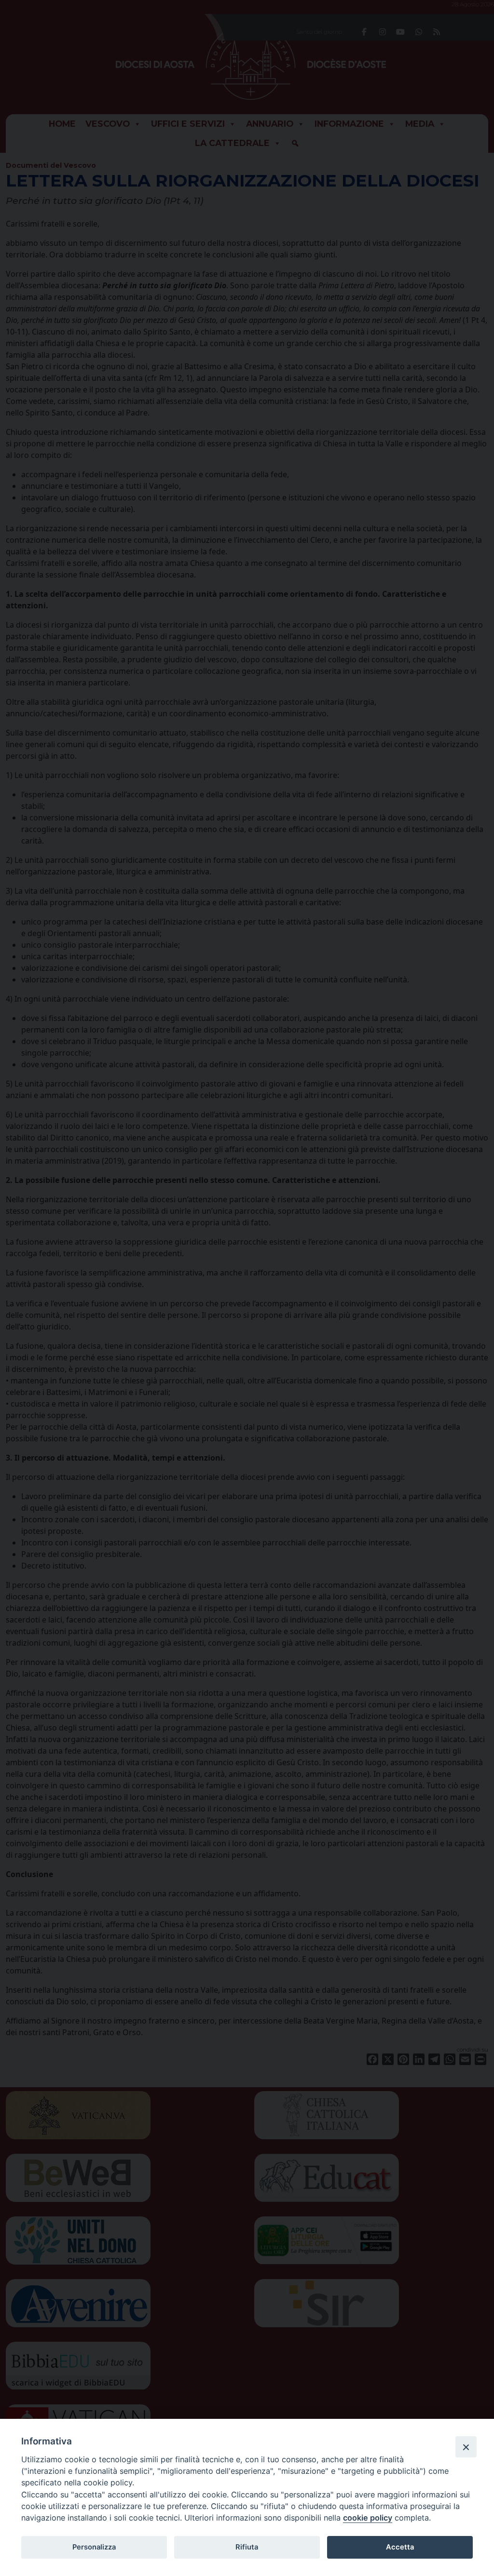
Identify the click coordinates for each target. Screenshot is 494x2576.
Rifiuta (247, 2547)
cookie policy (368, 2518)
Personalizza (94, 2547)
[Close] (466, 2447)
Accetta (400, 2547)
